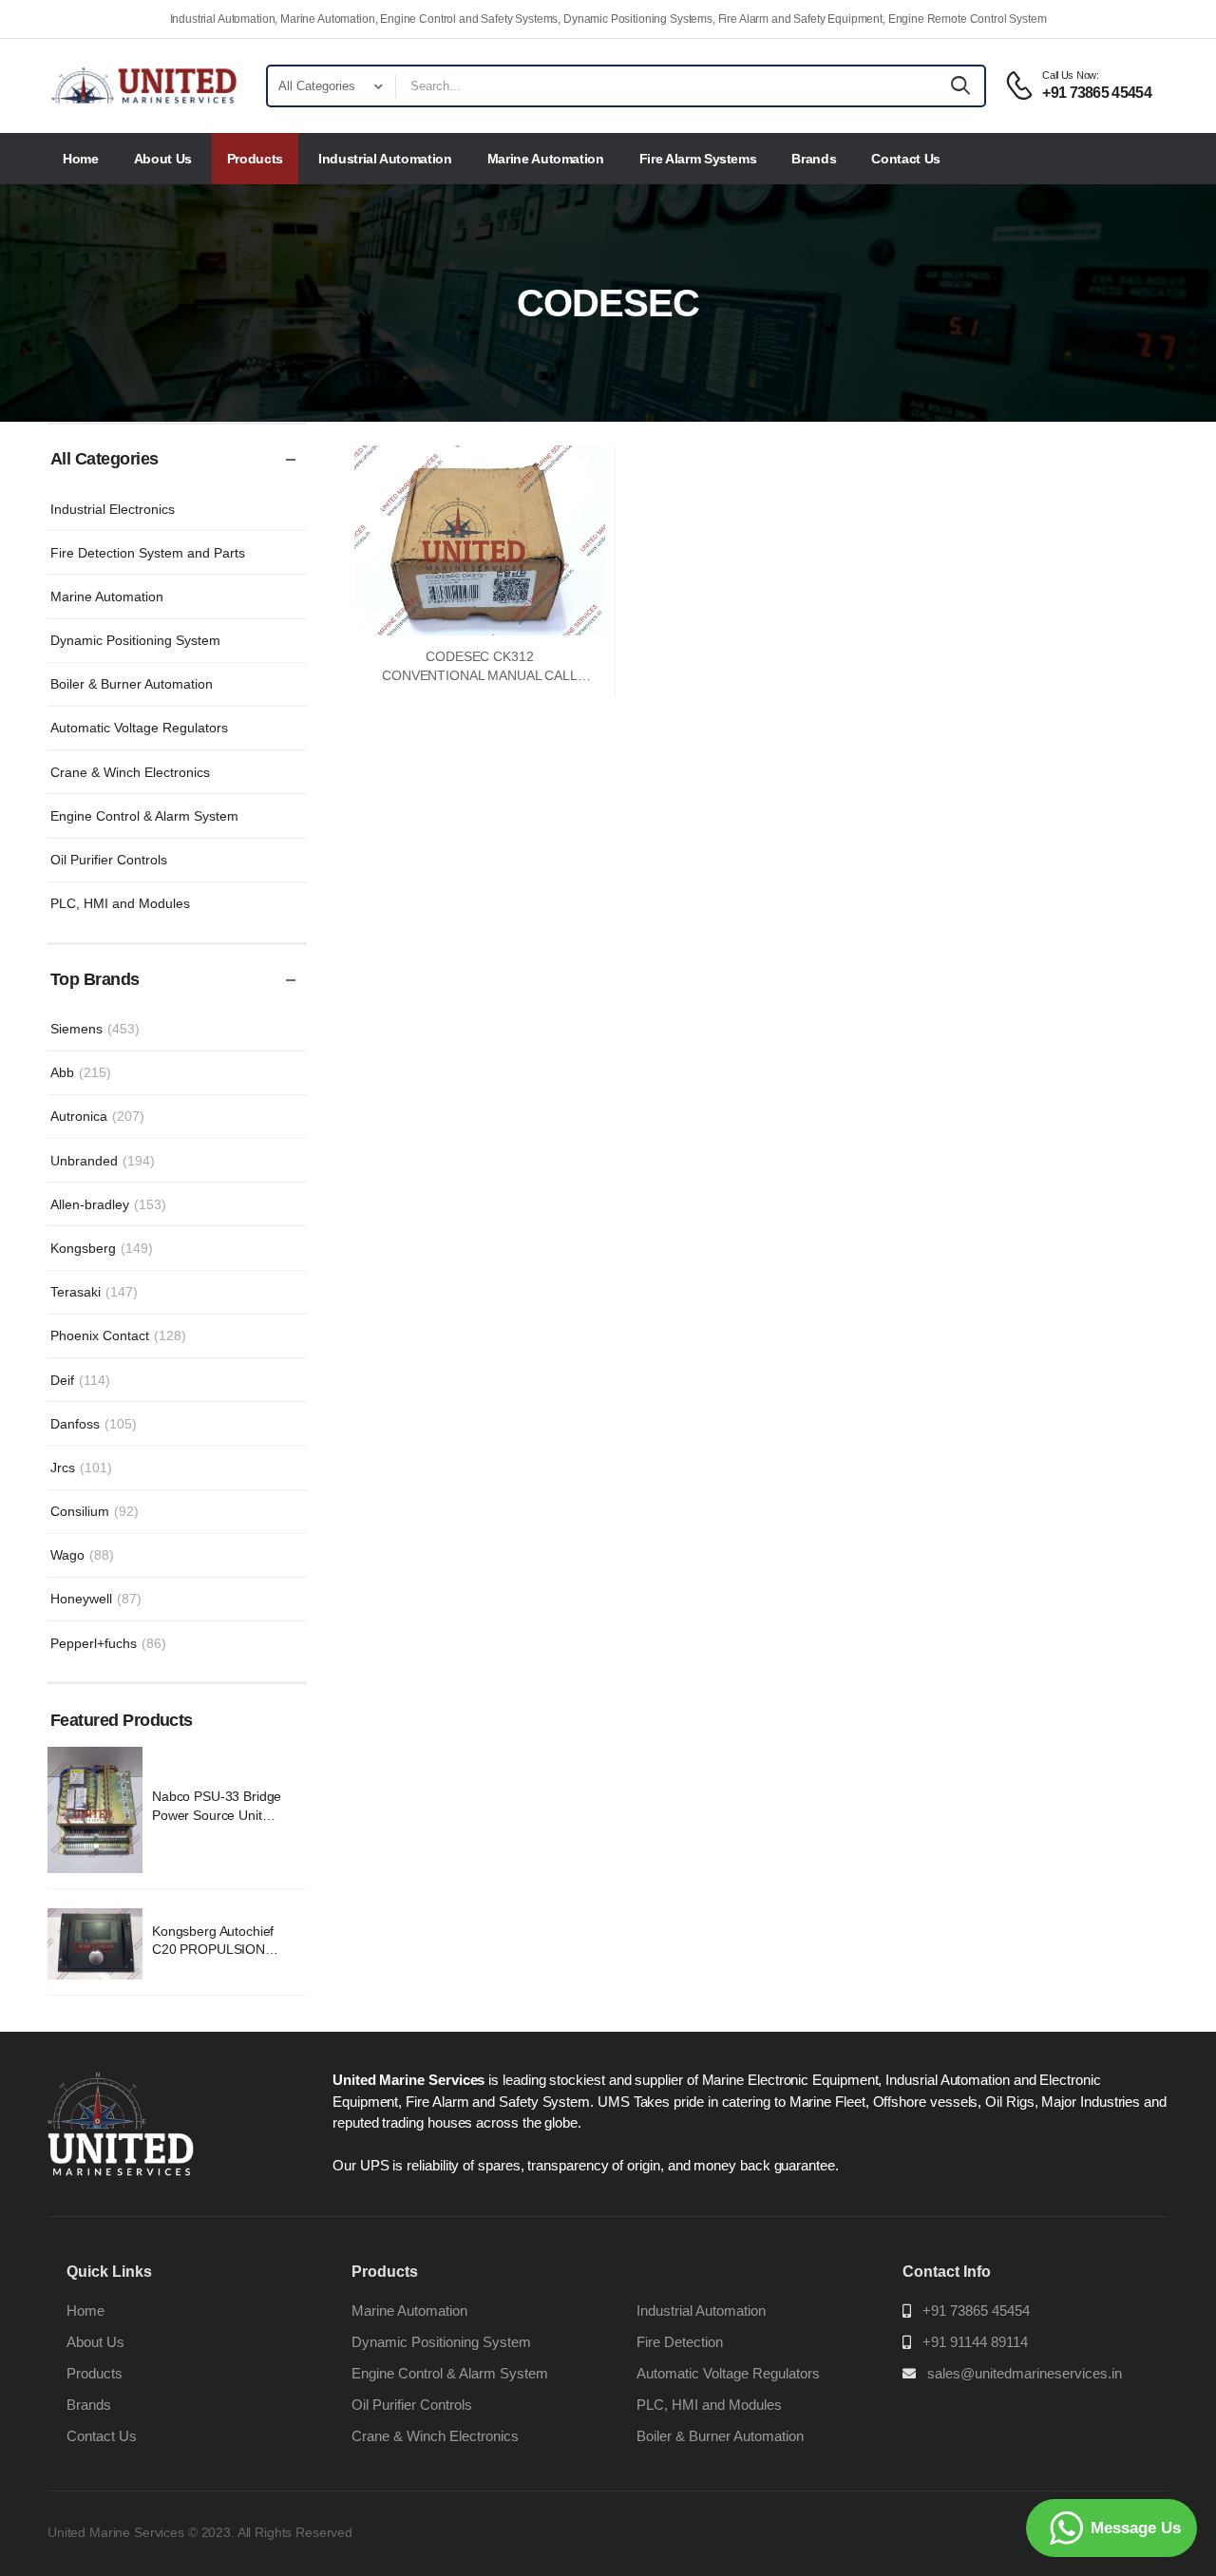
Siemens (95, 1029)
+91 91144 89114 (975, 2342)
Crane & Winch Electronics (130, 772)
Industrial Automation (385, 159)
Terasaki (94, 1292)
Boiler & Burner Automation (132, 684)
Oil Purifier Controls (109, 860)
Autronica (97, 1116)
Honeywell (96, 1599)
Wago (82, 1555)
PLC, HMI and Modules (120, 903)
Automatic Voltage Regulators (139, 728)
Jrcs (81, 1468)
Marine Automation (546, 159)
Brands (814, 159)
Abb (81, 1072)
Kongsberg (102, 1248)
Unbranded (103, 1161)
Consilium (95, 1511)
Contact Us (906, 159)
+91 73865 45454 (976, 2311)
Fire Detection (680, 2342)
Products (255, 159)
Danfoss (94, 1424)
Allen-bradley (108, 1204)
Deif (80, 1380)
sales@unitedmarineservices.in (1025, 2373)
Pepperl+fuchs (108, 1643)
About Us (163, 159)
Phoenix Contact (118, 1335)
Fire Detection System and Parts (148, 553)
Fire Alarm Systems (698, 159)
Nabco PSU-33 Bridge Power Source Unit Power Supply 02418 (217, 1815)
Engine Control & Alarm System (144, 816)
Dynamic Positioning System (135, 640)
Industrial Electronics (113, 509)
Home (81, 159)
